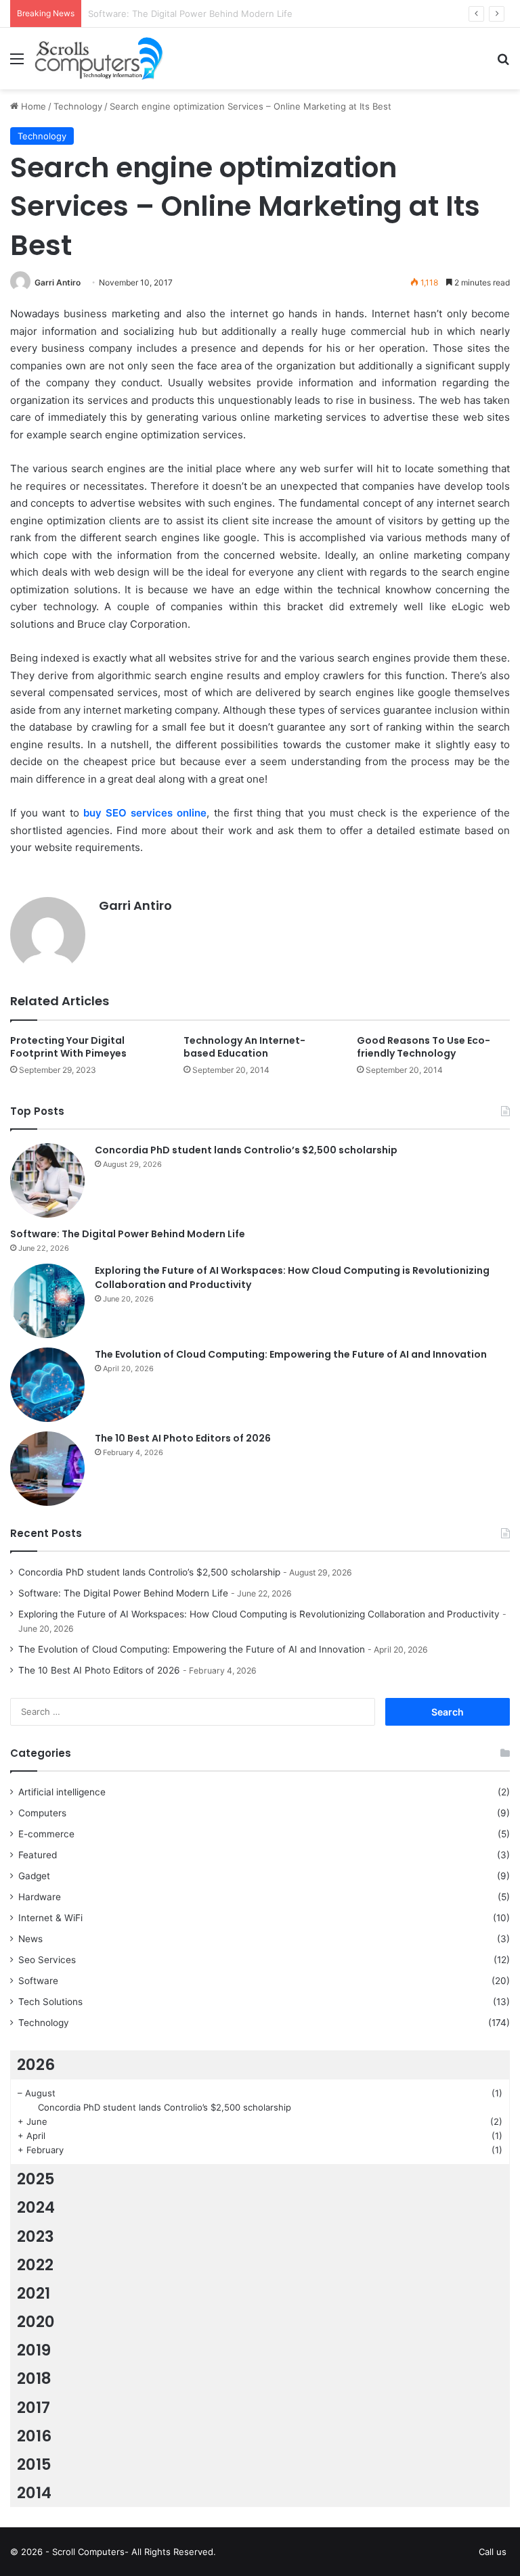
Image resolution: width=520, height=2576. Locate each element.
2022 (35, 2265)
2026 (36, 2065)
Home (32, 106)
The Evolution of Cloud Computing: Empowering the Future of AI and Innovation (291, 1354)
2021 (34, 2293)
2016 (34, 2436)
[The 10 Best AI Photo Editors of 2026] (47, 1469)
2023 (36, 2236)
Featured (38, 1855)
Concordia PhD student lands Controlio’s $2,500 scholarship (246, 1150)
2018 (34, 2378)
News (30, 1939)
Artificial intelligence (62, 1792)
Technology (78, 106)
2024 (36, 2207)
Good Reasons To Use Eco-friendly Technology (424, 1047)
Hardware (40, 1897)
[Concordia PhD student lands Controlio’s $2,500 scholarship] (47, 1180)
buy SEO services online (145, 813)
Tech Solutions (50, 2002)
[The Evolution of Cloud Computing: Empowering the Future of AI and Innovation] (47, 1385)
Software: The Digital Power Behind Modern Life (128, 1234)
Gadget (34, 1876)
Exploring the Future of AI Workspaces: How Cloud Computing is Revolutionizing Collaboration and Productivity (259, 1614)
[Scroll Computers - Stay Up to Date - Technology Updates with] (99, 59)
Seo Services (47, 1960)
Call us (493, 2552)
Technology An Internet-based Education (244, 1047)
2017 (34, 2408)
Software (38, 1981)
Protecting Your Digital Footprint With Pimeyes (68, 1047)
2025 (36, 2179)
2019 (34, 2350)
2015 (34, 2464)
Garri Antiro (58, 282)
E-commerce (46, 1834)
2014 (34, 2493)
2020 (36, 2322)
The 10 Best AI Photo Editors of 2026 (183, 1438)
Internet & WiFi (50, 1918)
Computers (42, 1813)
